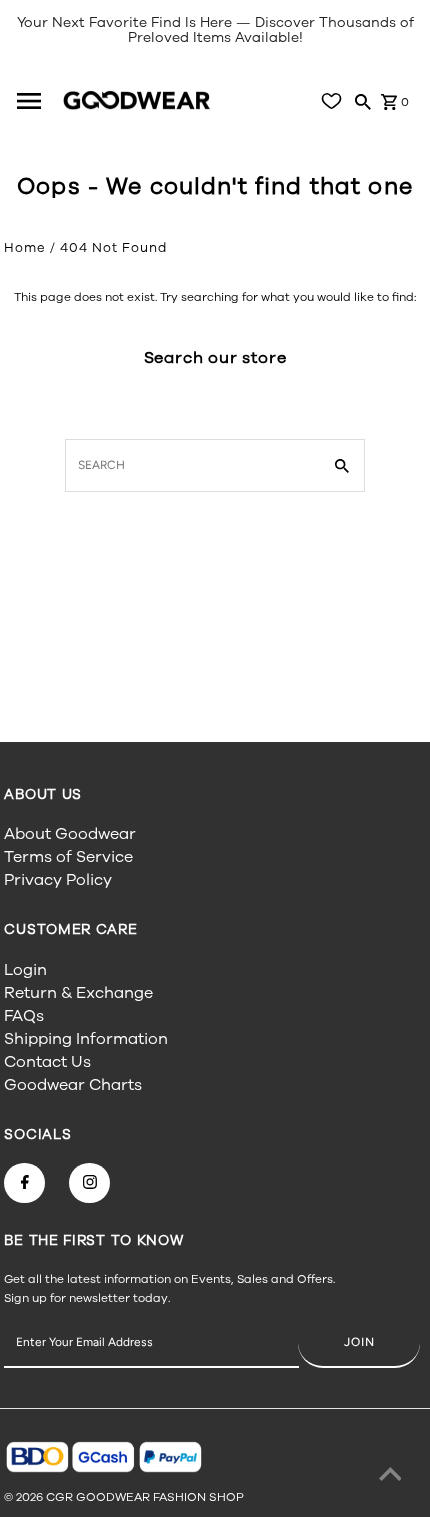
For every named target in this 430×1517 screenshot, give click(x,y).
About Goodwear (70, 834)
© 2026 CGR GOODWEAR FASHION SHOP (124, 1497)
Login (25, 970)
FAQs (24, 1016)
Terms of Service (68, 857)
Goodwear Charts (73, 1085)
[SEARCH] (363, 101)
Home (25, 248)
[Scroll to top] (390, 1477)
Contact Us (47, 1062)
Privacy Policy (58, 880)
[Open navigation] (36, 101)
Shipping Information (86, 1039)
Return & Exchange (78, 993)
